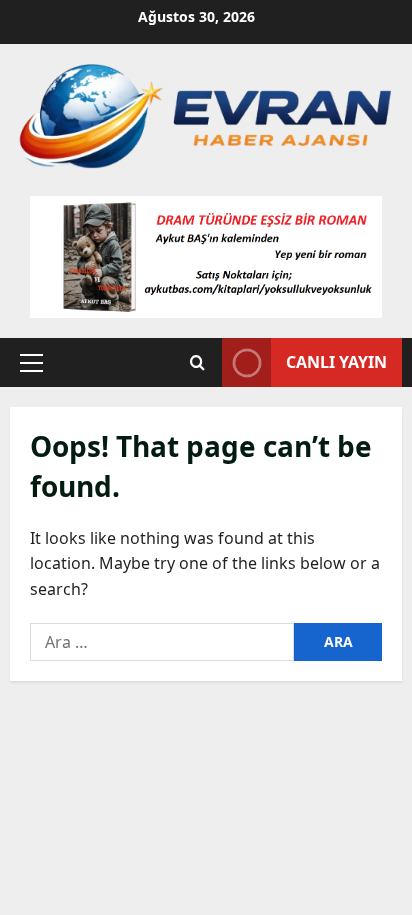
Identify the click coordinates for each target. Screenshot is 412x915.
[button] (31, 363)
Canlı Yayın (336, 362)
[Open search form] (197, 362)
